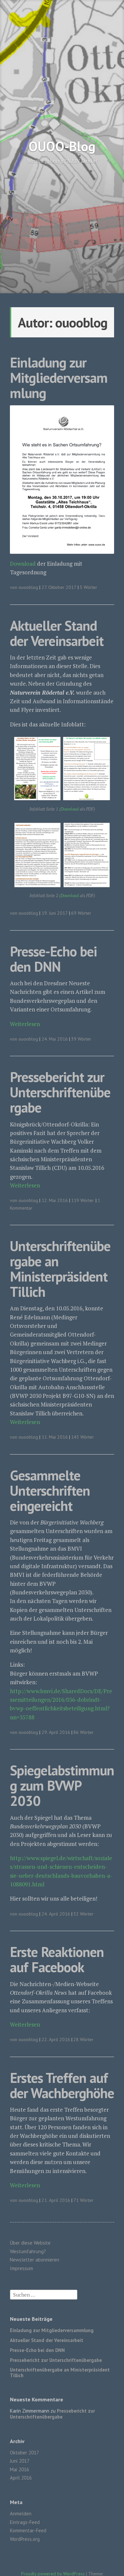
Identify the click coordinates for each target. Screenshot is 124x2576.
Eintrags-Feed (25, 2522)
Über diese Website (30, 2243)
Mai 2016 (20, 2469)
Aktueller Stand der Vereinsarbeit (57, 633)
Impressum (21, 2268)
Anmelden (21, 2514)
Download (23, 564)
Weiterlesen (25, 1024)
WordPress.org (25, 2539)
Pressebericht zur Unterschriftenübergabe (60, 1092)
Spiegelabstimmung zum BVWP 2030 (62, 1785)
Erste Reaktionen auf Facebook (57, 1959)
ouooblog (28, 587)
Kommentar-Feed (28, 2530)
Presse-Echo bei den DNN (53, 959)
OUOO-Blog (62, 146)
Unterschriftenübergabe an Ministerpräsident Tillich (60, 1269)
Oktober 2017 (24, 2453)
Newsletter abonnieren (35, 2260)
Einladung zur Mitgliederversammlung (59, 378)
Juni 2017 (20, 2461)
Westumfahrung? (28, 2251)
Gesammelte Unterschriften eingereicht (50, 1490)
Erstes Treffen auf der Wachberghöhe (62, 2085)
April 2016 (21, 2478)
